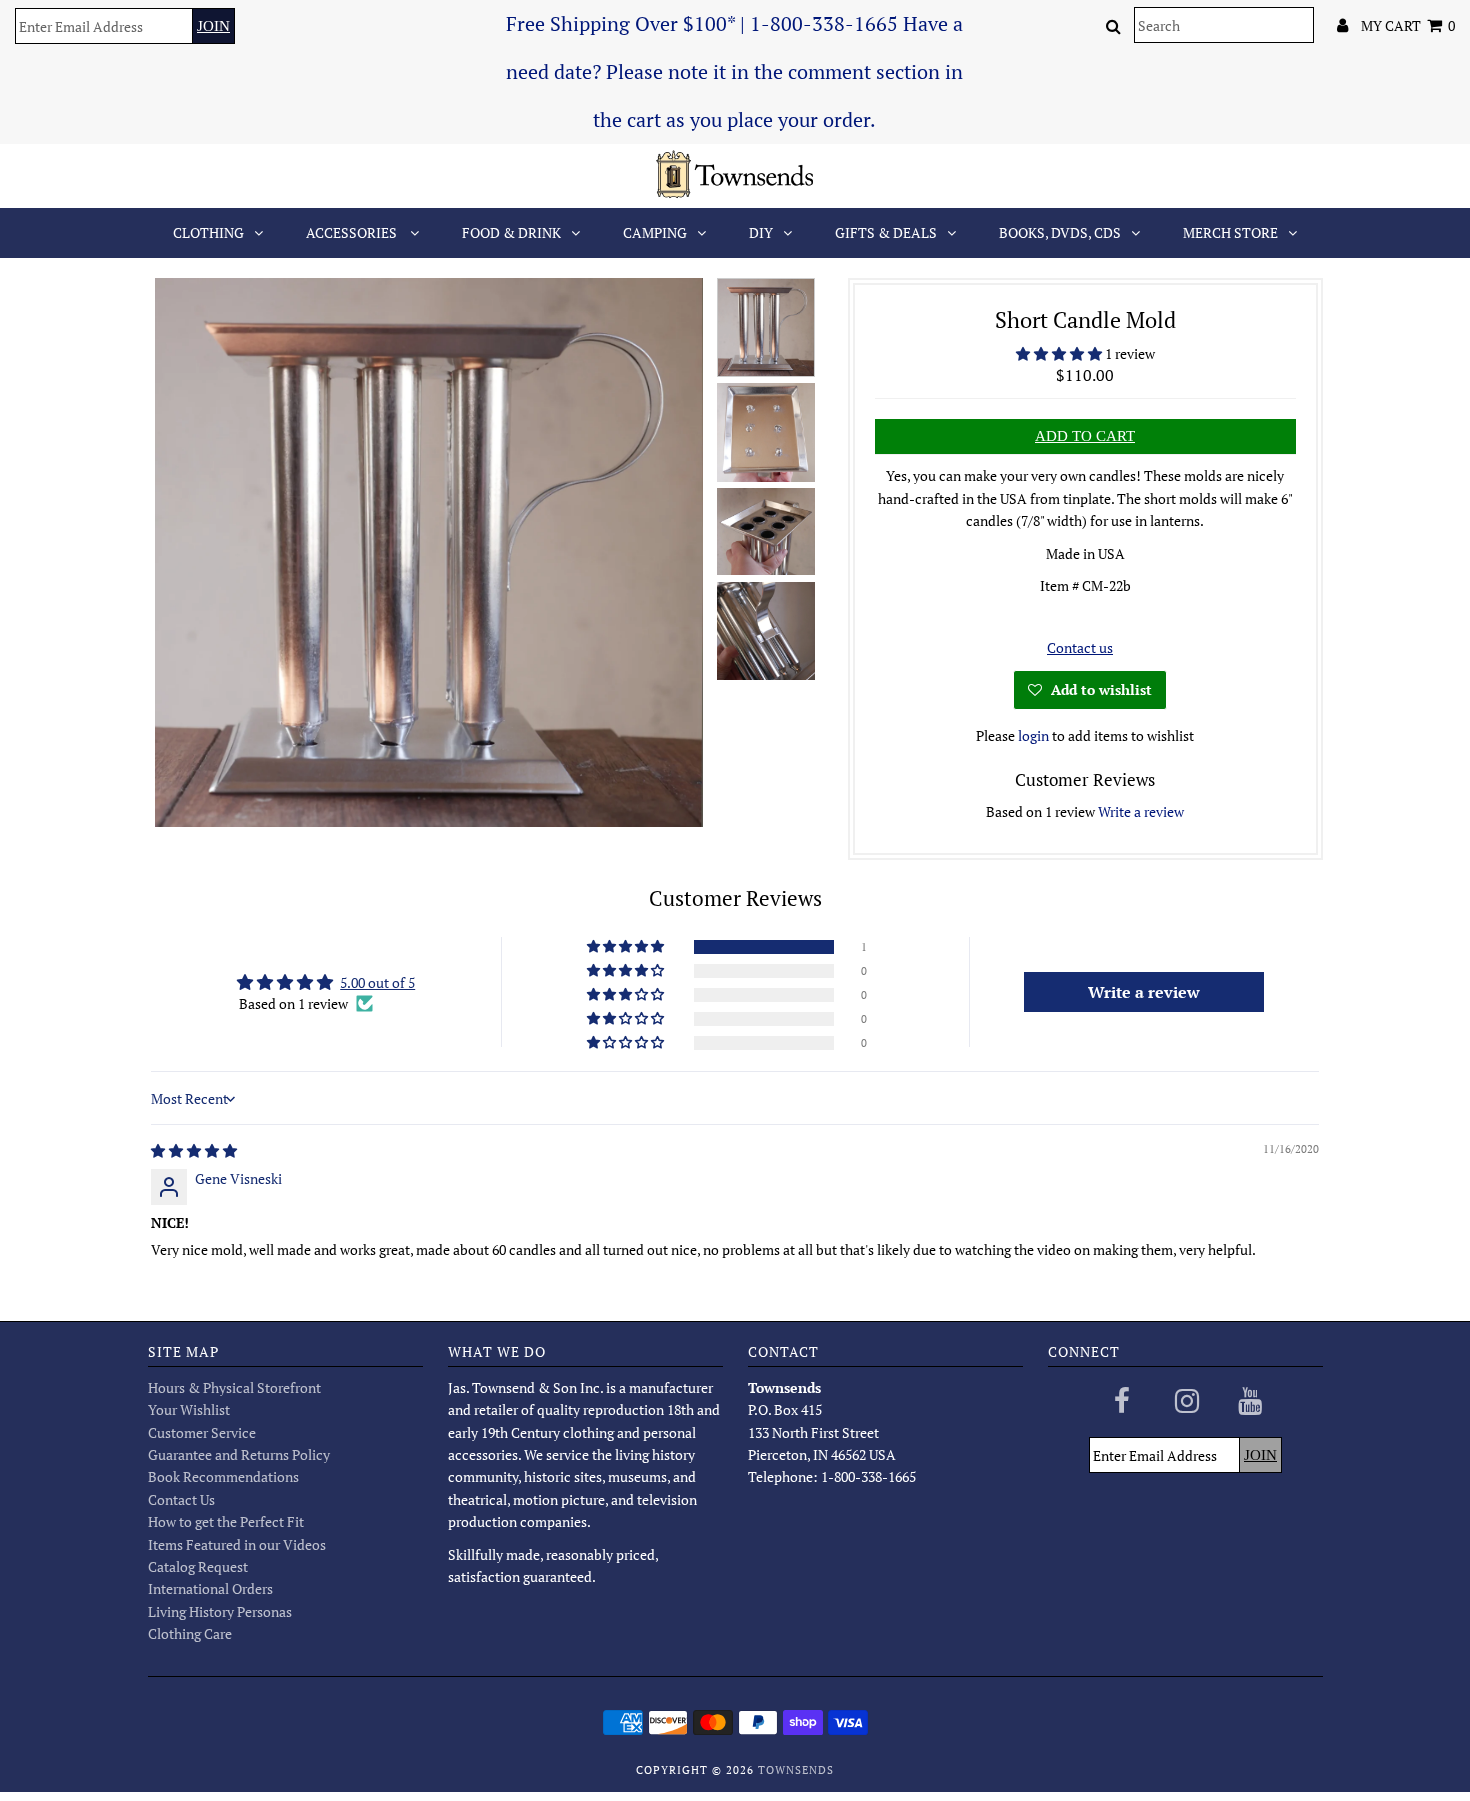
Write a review (1141, 811)
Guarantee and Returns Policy (239, 1454)
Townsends (796, 1770)
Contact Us (181, 1499)
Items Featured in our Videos (237, 1544)
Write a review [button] (1144, 992)
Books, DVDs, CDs (1060, 232)
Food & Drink (511, 232)
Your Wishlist (189, 1409)
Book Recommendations (223, 1476)
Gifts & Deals (886, 232)
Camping (655, 232)
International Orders (210, 1588)
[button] (1060, 353)
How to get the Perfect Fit (226, 1521)
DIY (761, 232)
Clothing (208, 232)
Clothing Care (190, 1633)
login (1033, 735)
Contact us (1080, 647)
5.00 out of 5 (377, 982)
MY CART (1408, 25)
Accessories (353, 232)
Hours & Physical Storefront (234, 1387)
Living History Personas (220, 1611)
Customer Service (202, 1432)
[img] (194, 1150)
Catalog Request (198, 1566)
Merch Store (1230, 232)
